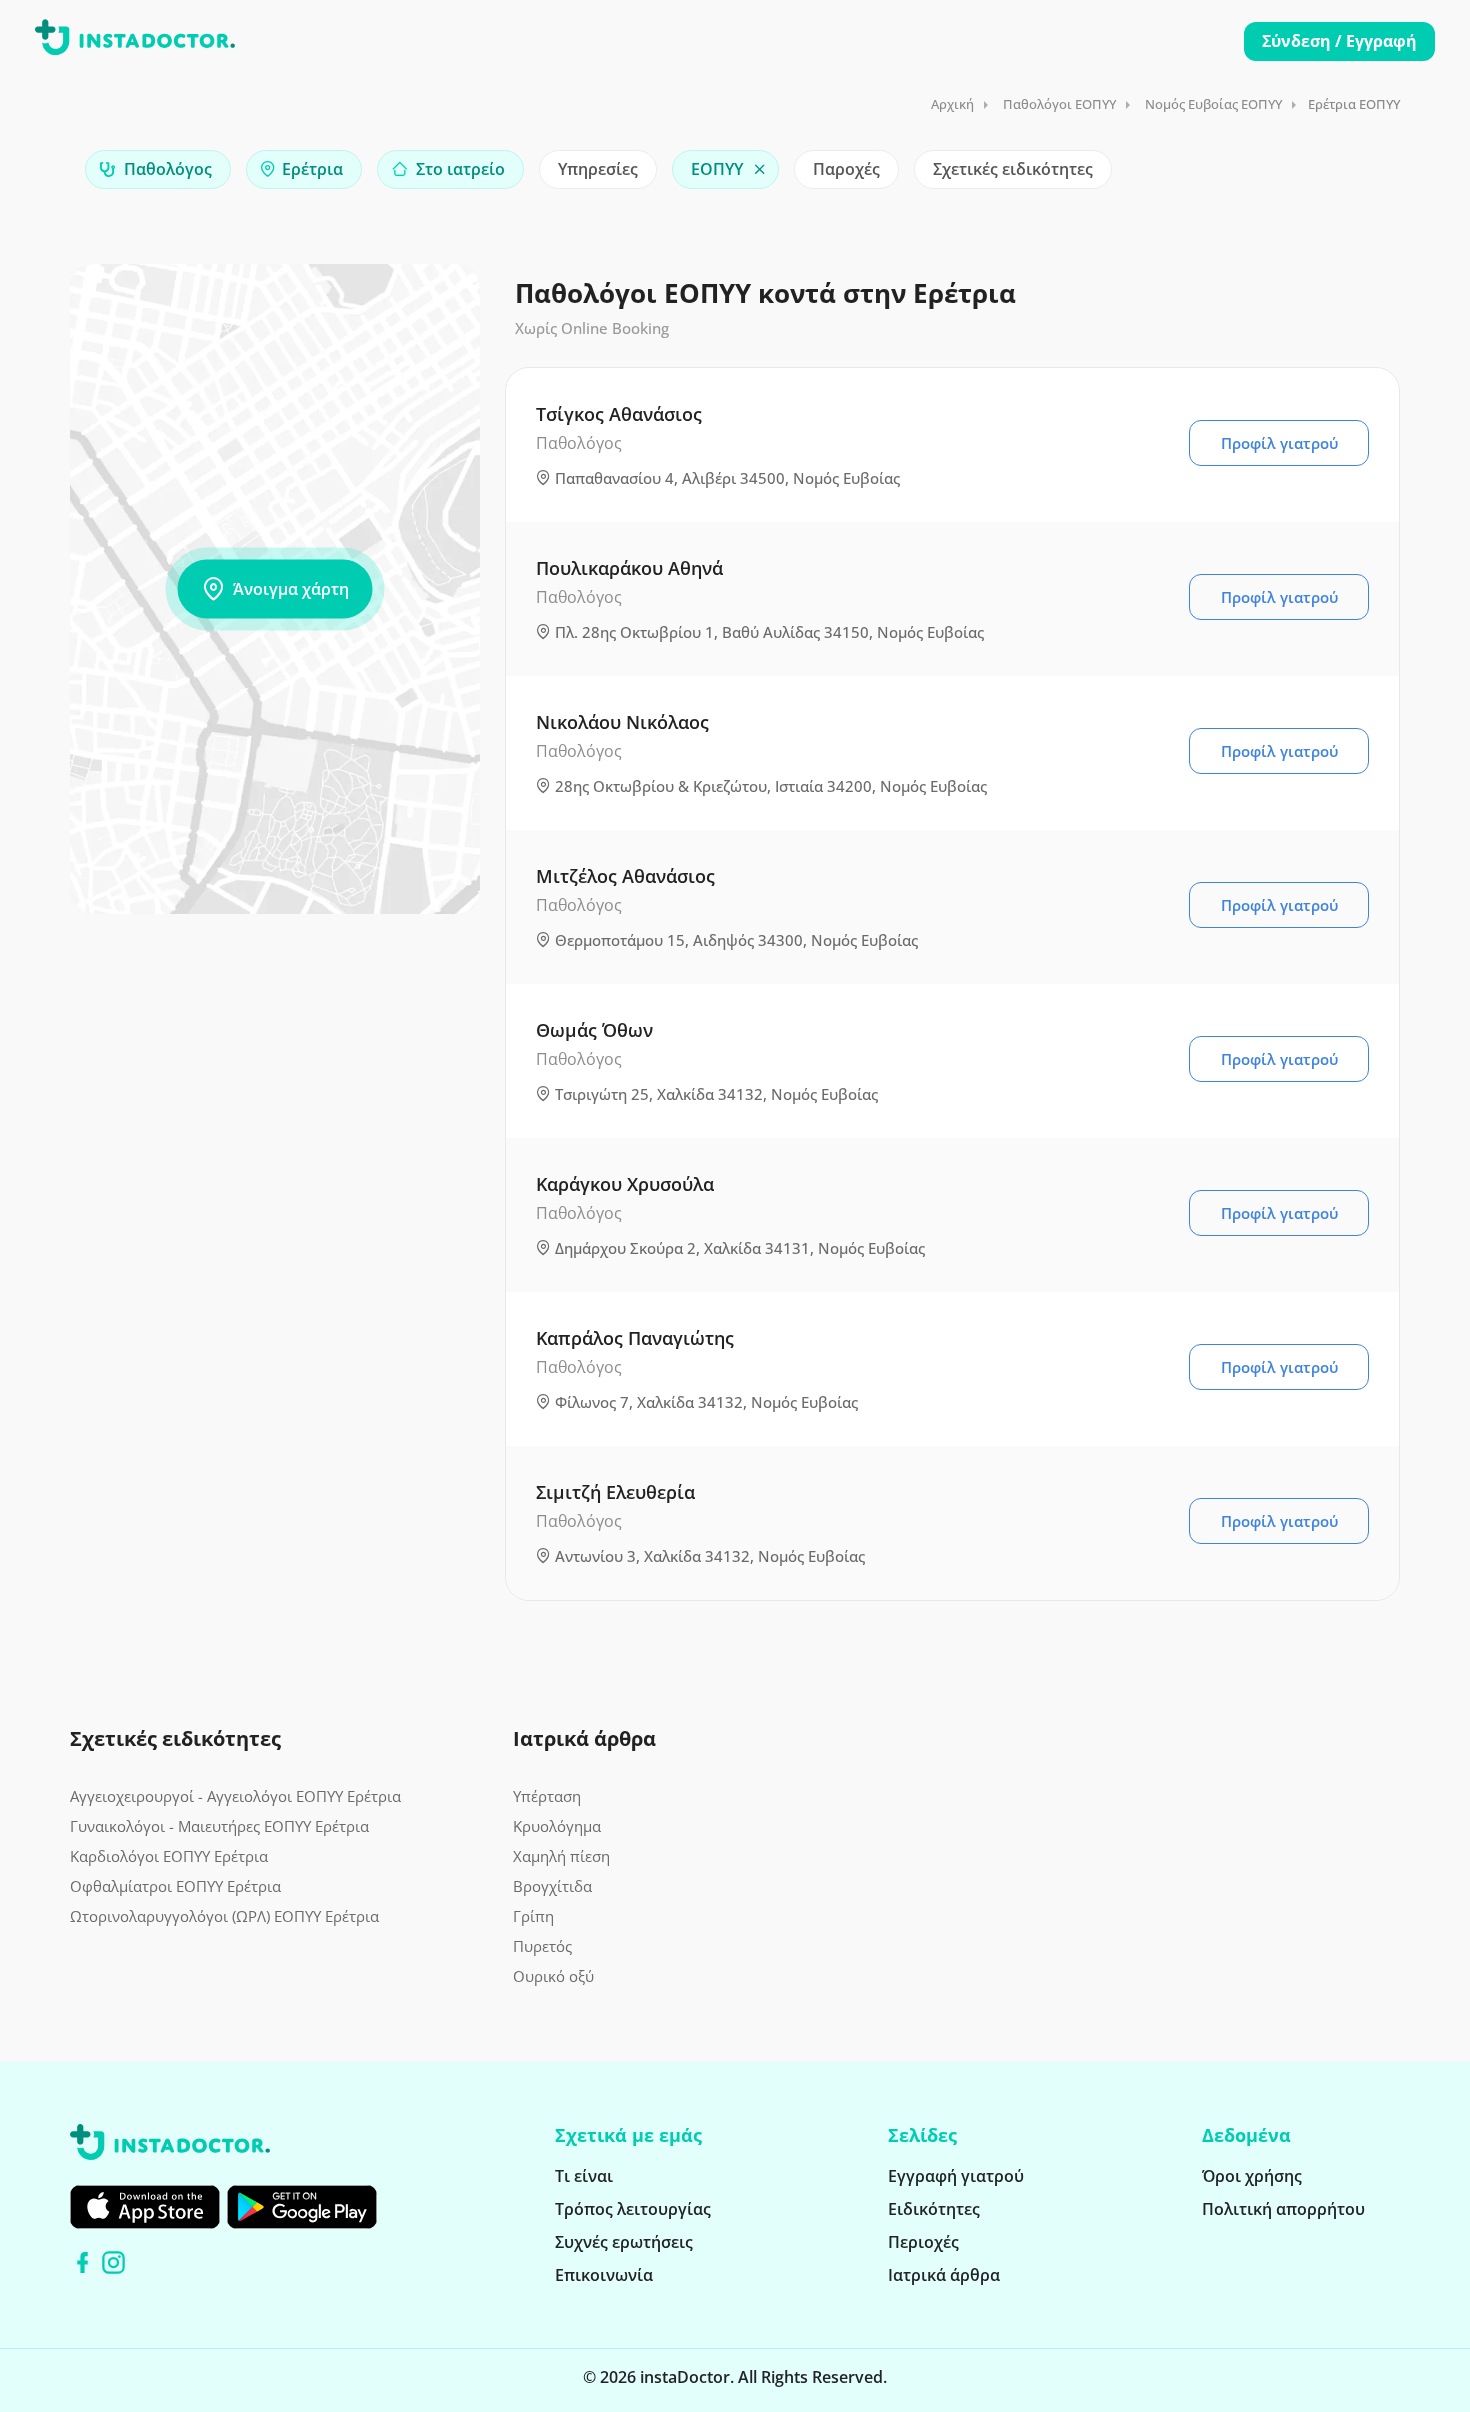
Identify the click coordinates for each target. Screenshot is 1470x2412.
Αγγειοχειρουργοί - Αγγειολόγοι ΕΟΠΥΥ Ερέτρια (235, 1796)
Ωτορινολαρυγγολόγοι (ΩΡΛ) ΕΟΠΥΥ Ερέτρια (224, 1916)
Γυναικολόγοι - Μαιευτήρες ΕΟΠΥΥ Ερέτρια (219, 1826)
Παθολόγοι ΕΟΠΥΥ (1059, 104)
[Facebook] (82, 2262)
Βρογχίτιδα (552, 1886)
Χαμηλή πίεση (561, 1856)
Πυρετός (542, 1946)
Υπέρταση (547, 1796)
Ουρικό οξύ (553, 1976)
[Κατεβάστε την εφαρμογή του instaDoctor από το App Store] (145, 2207)
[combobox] (158, 169)
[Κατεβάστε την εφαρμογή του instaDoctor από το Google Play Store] (302, 2207)
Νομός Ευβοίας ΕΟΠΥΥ (1213, 104)
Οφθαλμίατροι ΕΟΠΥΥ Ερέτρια (175, 1886)
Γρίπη (533, 1916)
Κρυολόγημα (557, 1826)
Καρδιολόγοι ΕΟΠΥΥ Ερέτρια (169, 1856)
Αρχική (952, 104)
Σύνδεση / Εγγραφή (1339, 41)
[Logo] (135, 41)
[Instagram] (113, 2262)
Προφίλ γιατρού (1279, 443)
